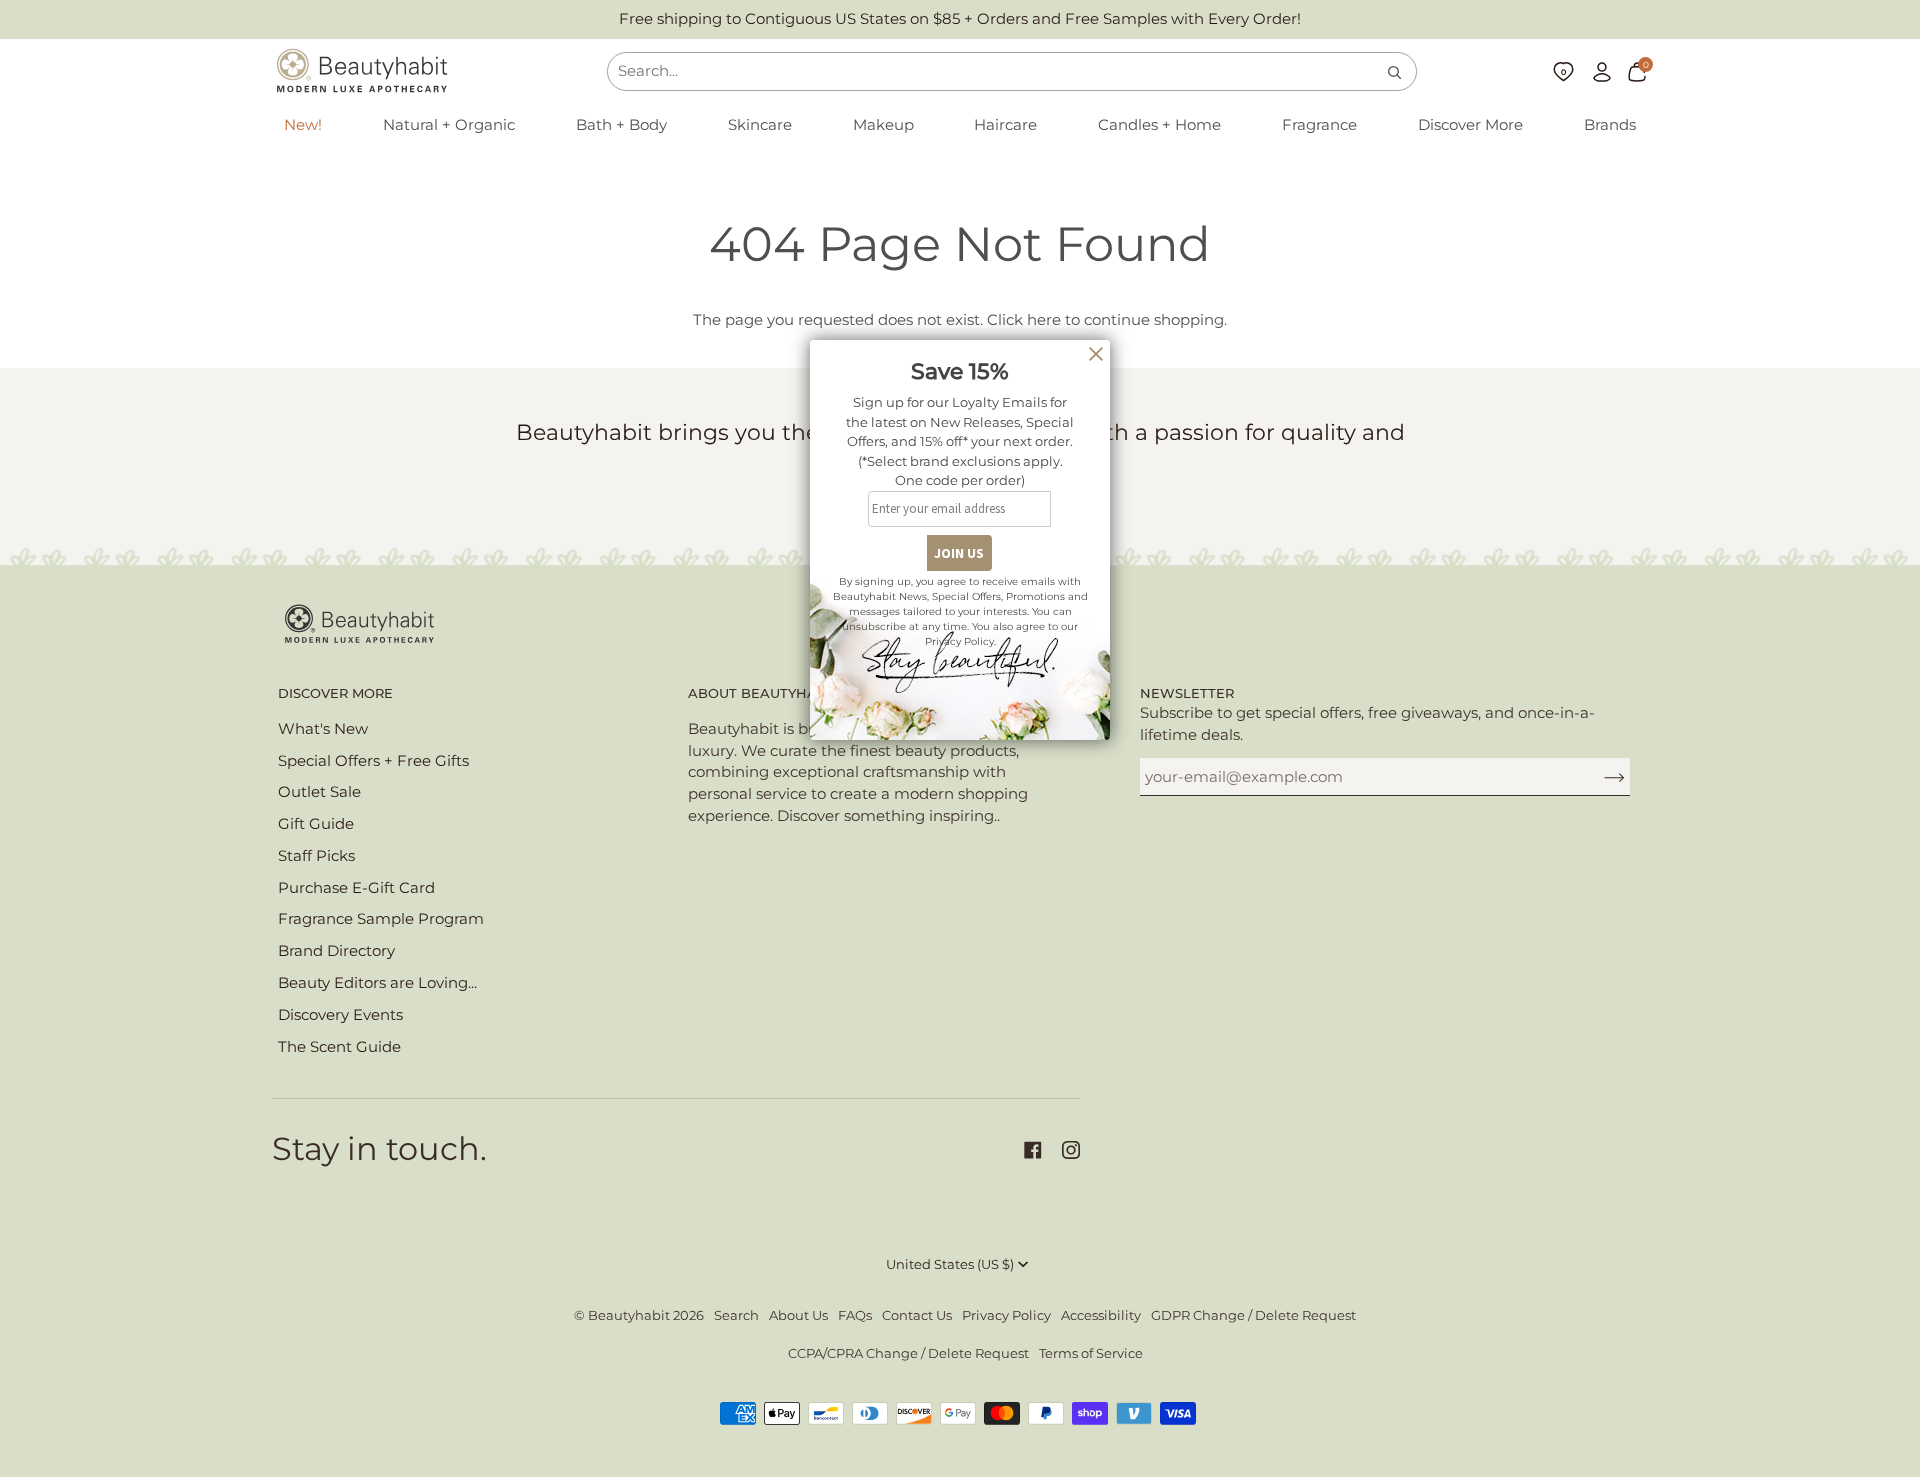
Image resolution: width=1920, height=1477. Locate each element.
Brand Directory (336, 951)
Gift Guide (316, 824)
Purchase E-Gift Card (356, 888)
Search (736, 1315)
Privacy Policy (1006, 1315)
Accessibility (1101, 1315)
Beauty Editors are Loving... (377, 983)
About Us (798, 1315)
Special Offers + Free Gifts (373, 761)
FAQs (855, 1315)
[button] (449, 126)
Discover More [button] (335, 693)
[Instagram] (1071, 1150)
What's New (323, 729)
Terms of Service (1091, 1353)
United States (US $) (950, 1264)
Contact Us (917, 1315)
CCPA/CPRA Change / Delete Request (908, 1353)
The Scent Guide (339, 1047)
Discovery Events (340, 1015)
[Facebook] (1033, 1150)
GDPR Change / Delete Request (1253, 1315)
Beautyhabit (629, 1315)
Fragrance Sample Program (381, 919)
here (1044, 320)
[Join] (1598, 777)
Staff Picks (316, 856)
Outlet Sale (319, 792)
